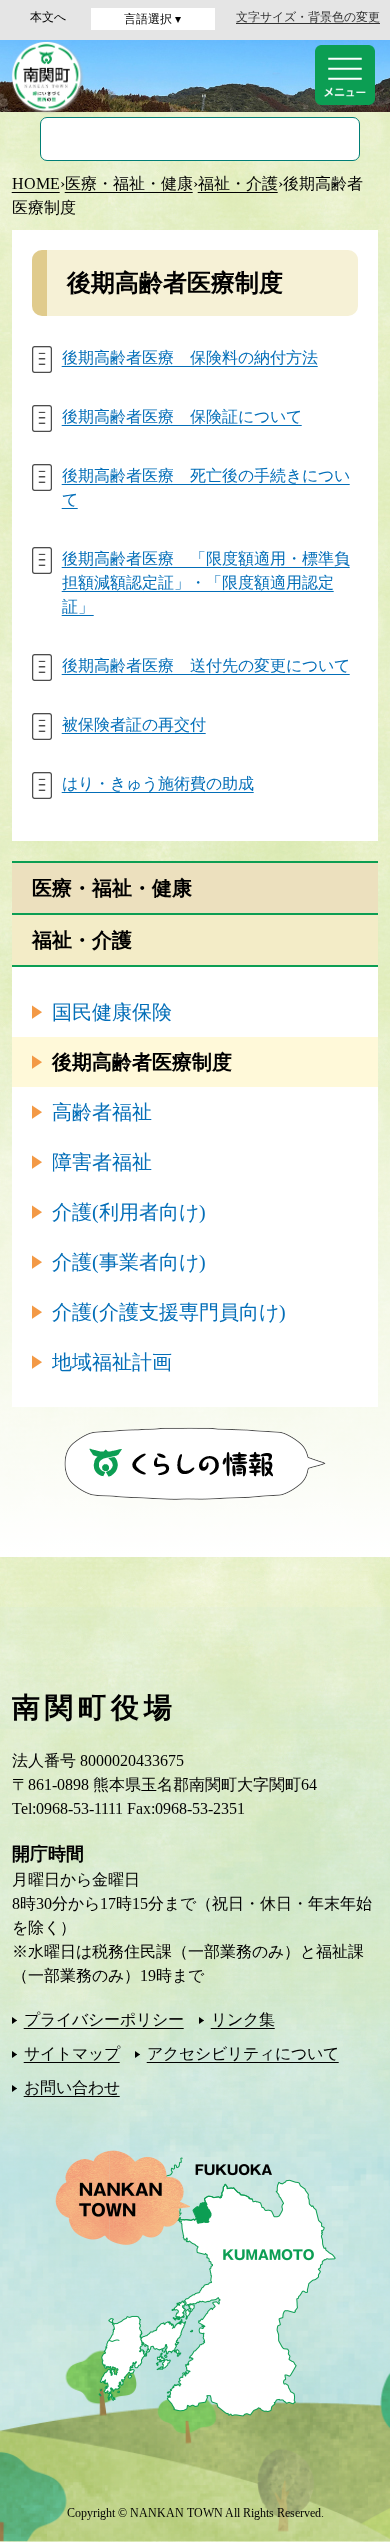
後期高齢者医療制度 (142, 1062)
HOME (36, 183)
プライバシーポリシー (104, 2019)
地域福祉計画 (112, 1362)
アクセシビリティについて (243, 2053)
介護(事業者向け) (129, 1262)
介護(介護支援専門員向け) (169, 1312)
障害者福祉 (102, 1162)
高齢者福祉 (102, 1112)
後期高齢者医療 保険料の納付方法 (190, 357)
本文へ (48, 17)
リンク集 (243, 2019)
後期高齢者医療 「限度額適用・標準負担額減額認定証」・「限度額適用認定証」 (206, 582)
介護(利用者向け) (129, 1212)
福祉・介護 (238, 183)
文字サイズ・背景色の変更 (308, 17)
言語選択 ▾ (152, 19)
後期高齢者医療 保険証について (182, 416)
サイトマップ (72, 2053)
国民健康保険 (112, 1012)
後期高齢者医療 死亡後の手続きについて (206, 487)
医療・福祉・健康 (129, 183)
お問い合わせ (72, 2087)
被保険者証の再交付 (134, 724)
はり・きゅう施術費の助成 (158, 783)
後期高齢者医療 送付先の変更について (206, 665)
